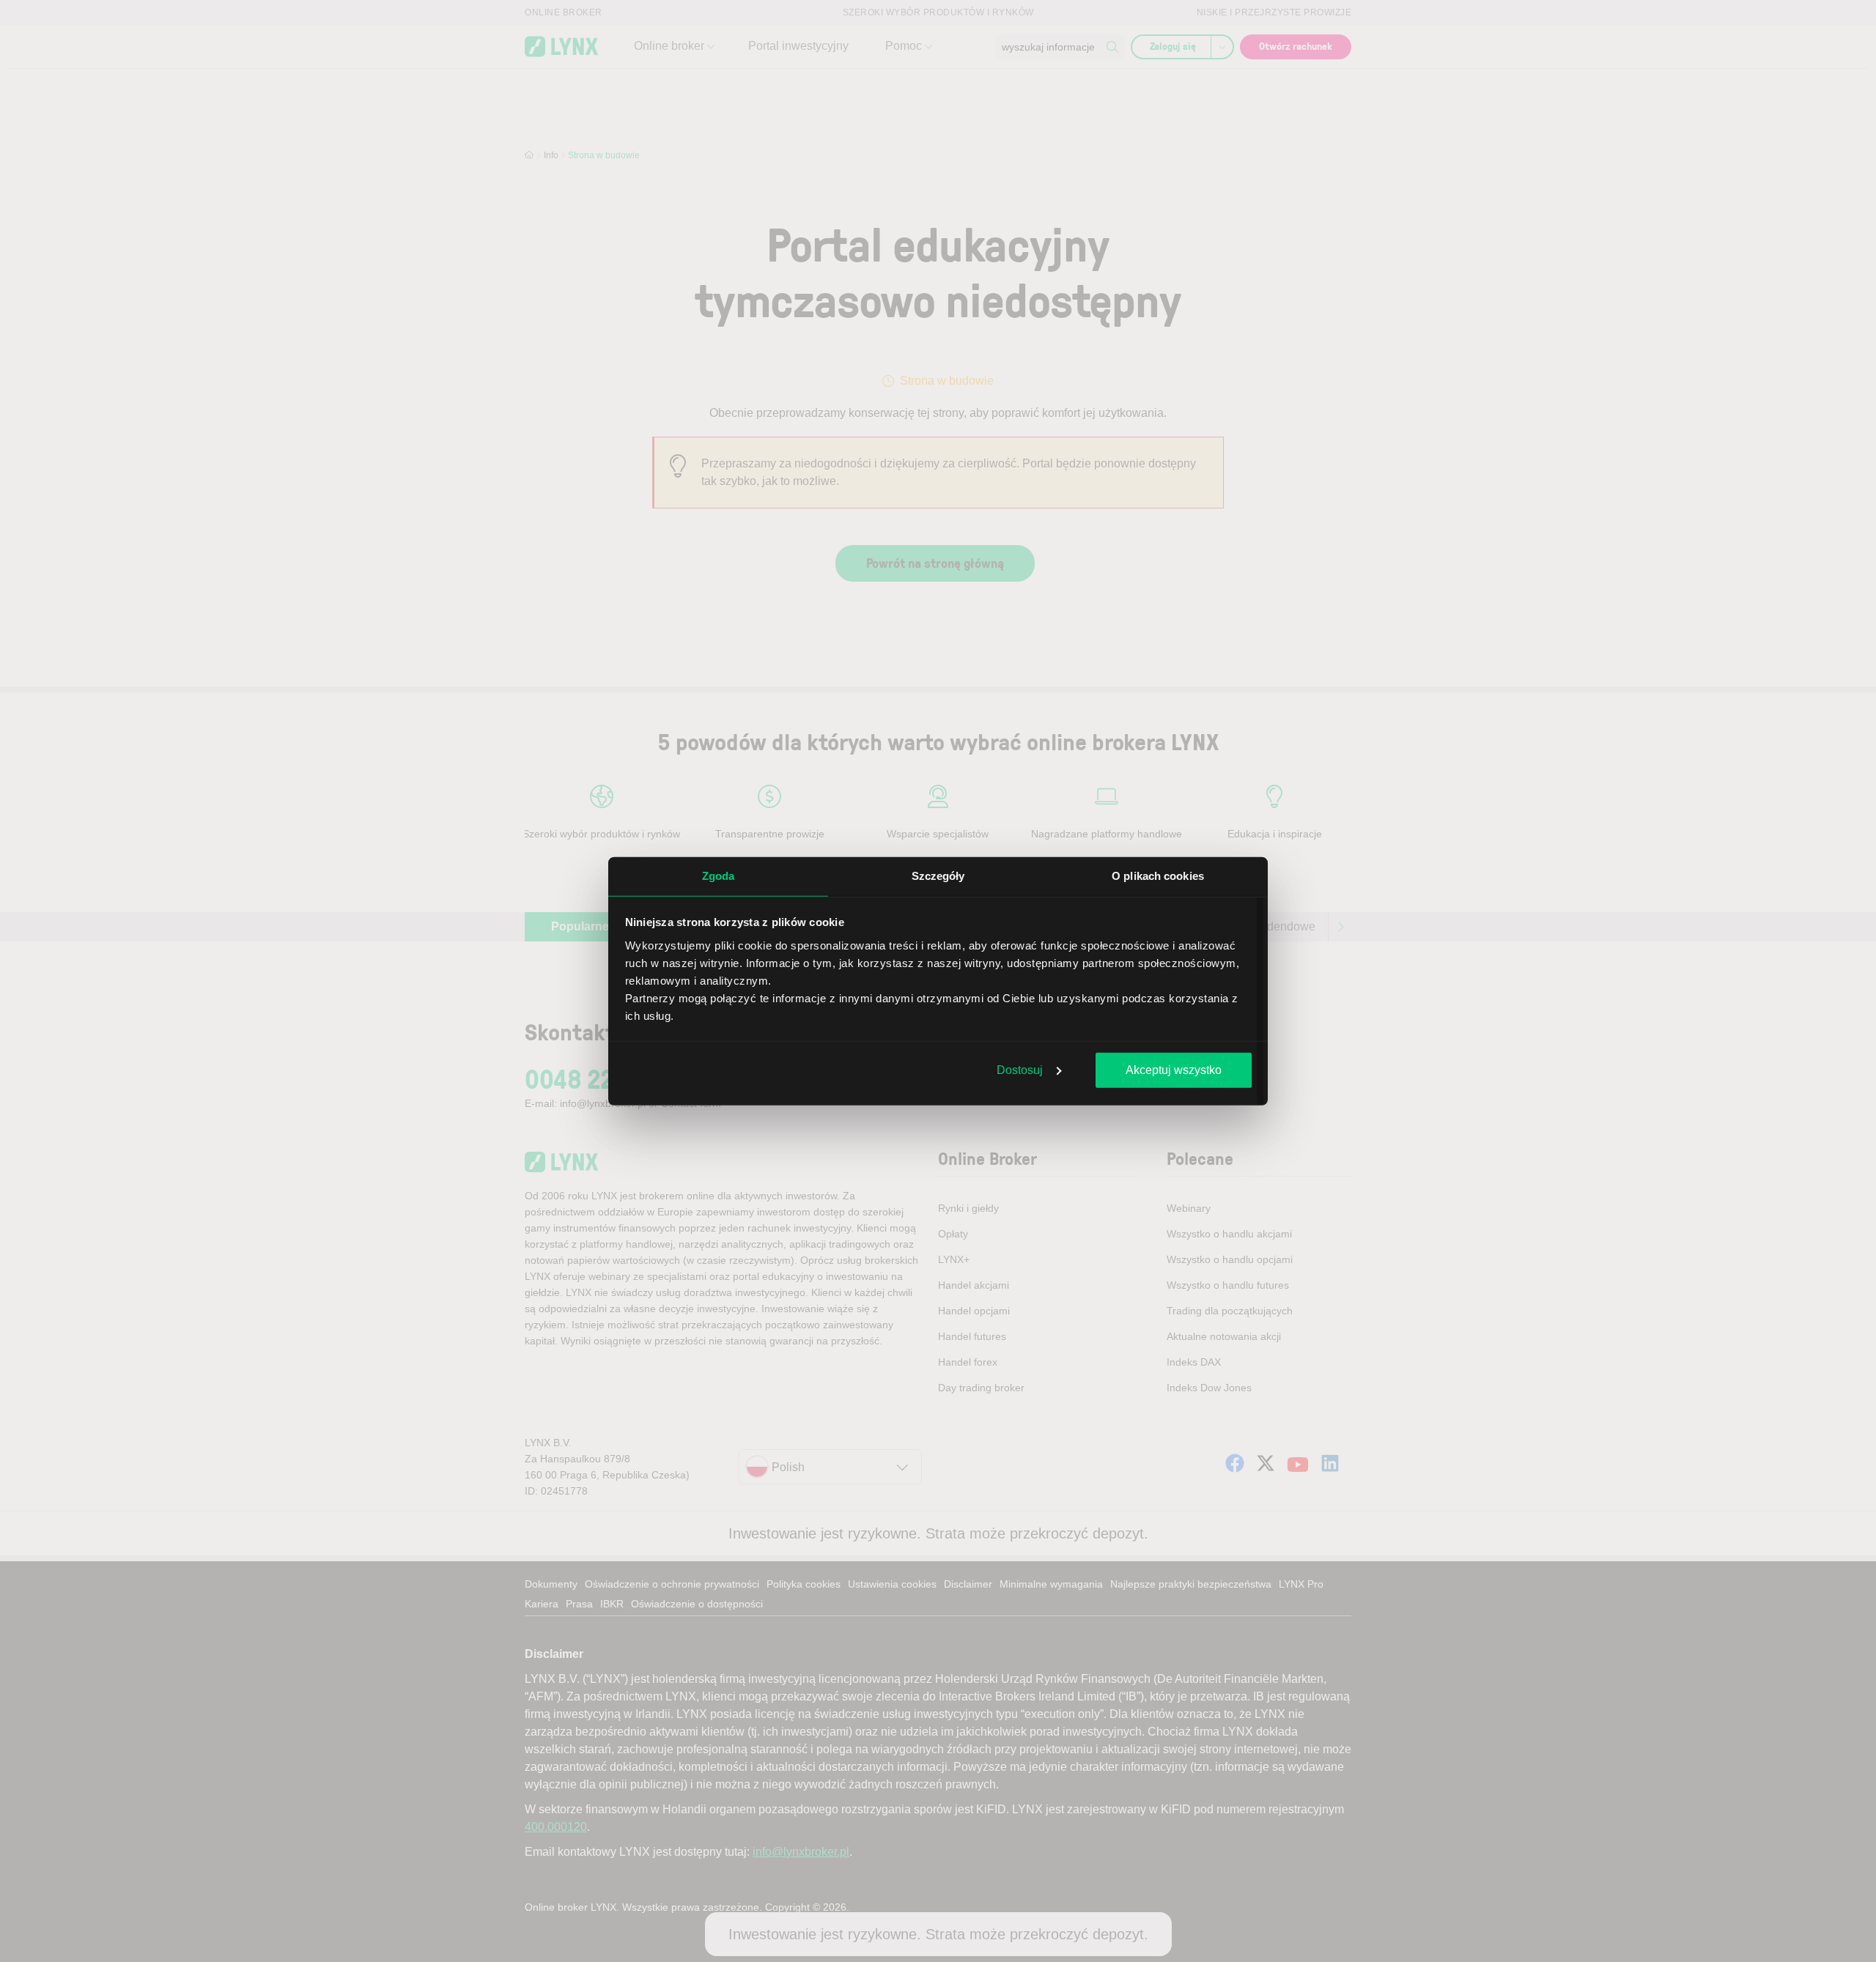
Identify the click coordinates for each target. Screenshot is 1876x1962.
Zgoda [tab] (719, 876)
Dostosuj (1020, 1070)
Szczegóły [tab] (938, 876)
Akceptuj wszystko (1174, 1070)
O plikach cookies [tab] (1158, 876)
